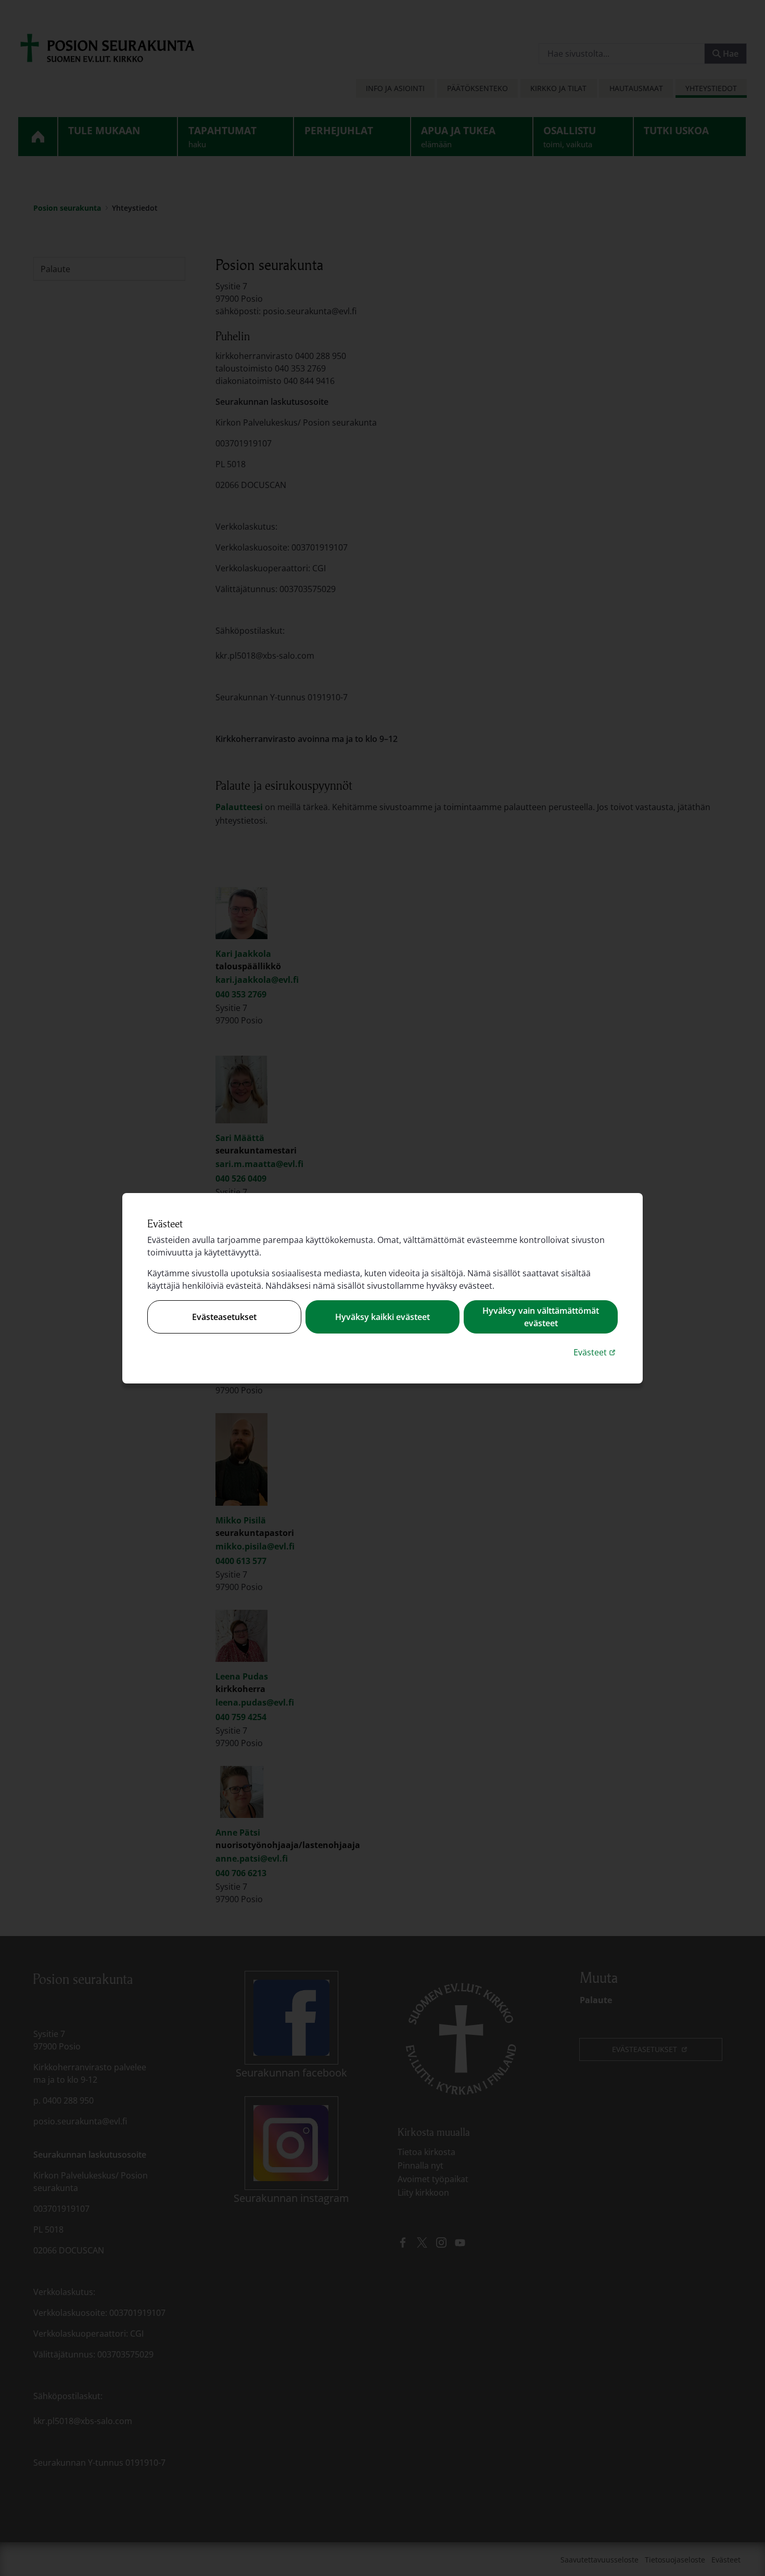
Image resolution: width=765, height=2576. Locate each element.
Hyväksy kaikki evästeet (382, 1317)
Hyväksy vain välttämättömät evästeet (541, 1317)
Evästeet (596, 1352)
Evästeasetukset (224, 1317)
